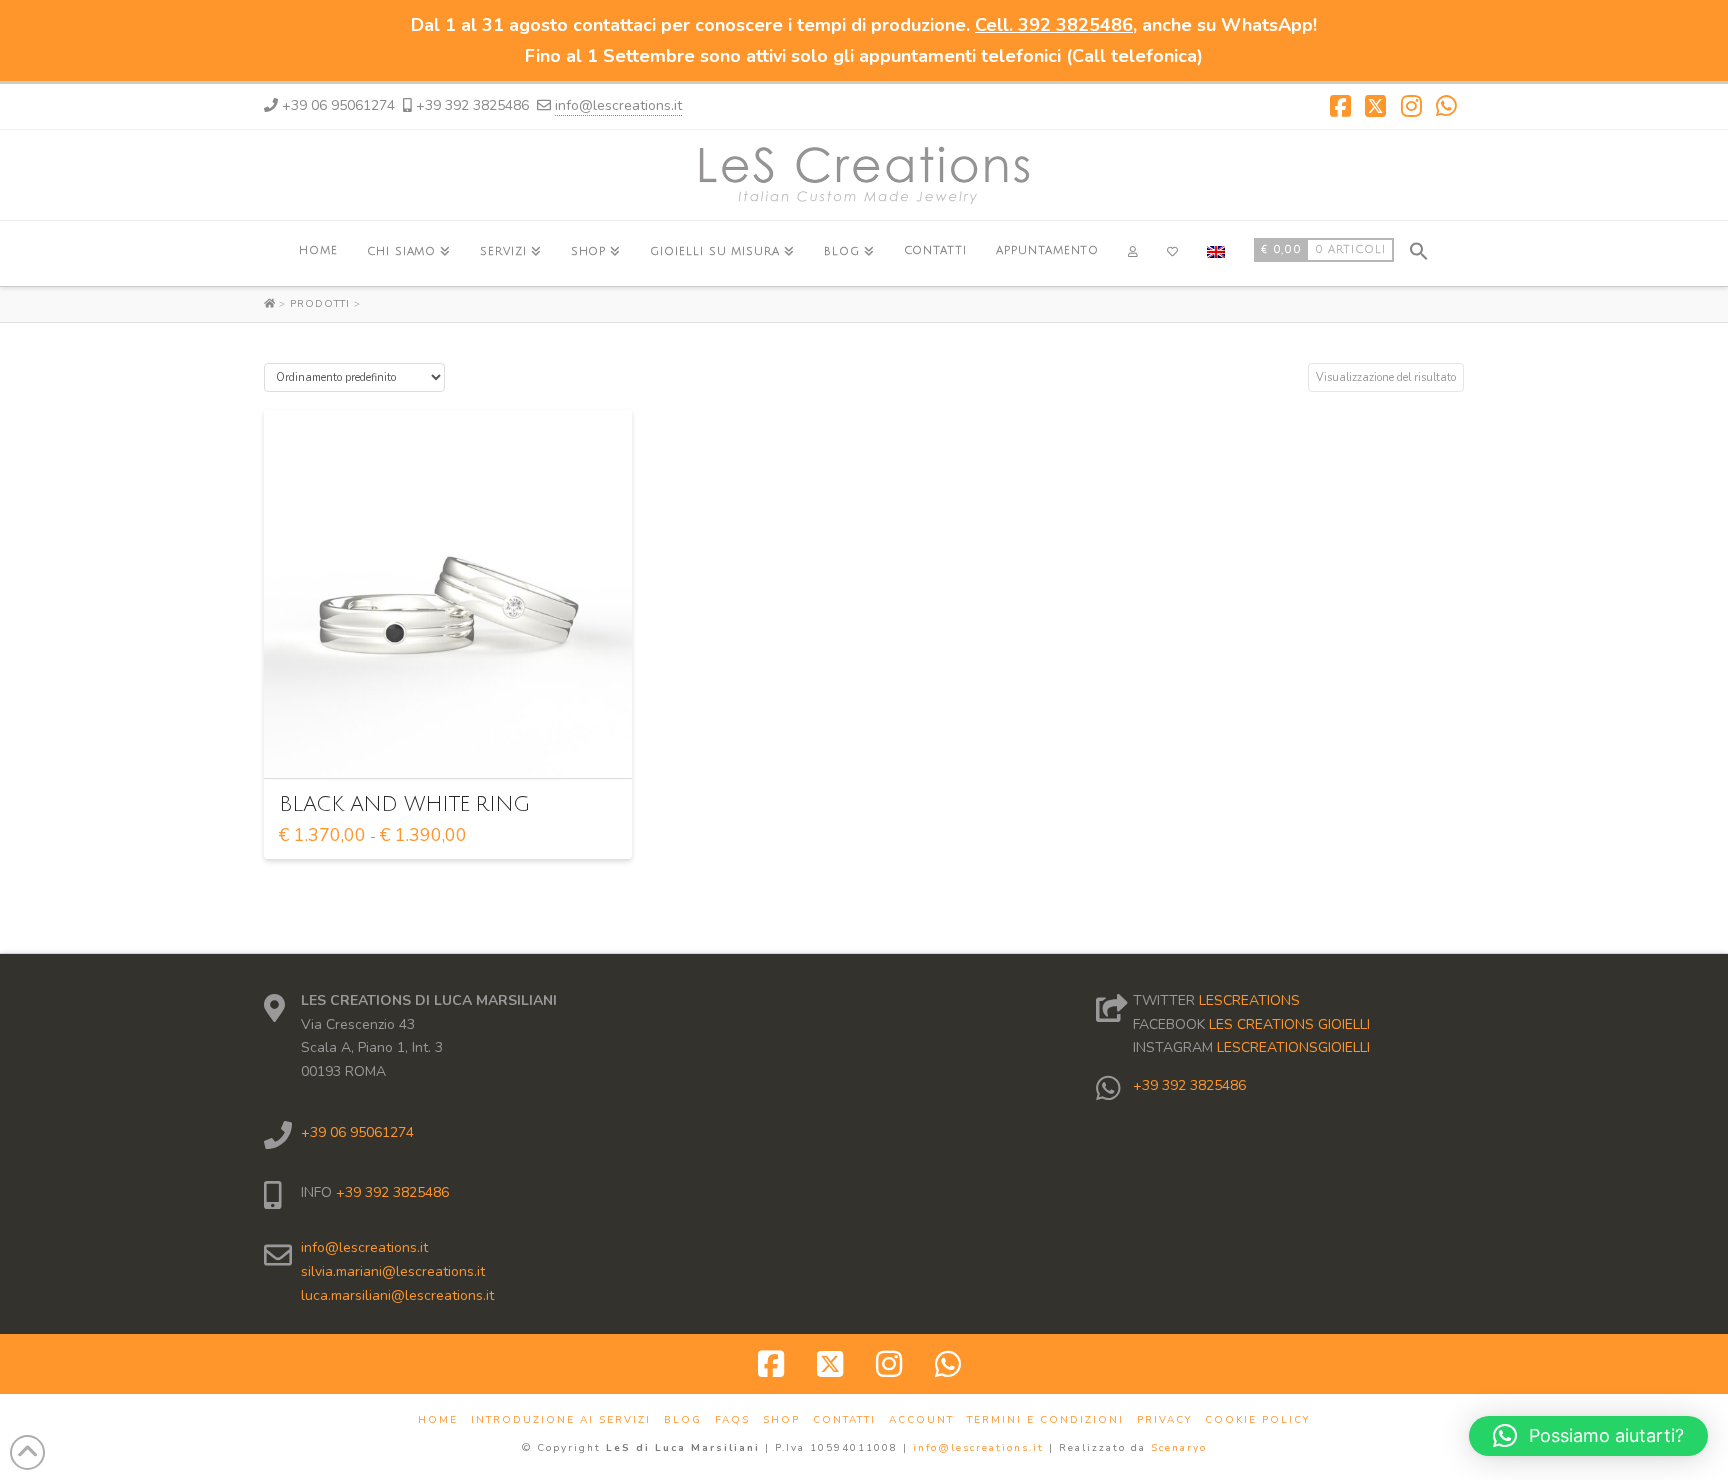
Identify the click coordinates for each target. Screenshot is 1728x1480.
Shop (781, 1420)
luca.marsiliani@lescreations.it (397, 1295)
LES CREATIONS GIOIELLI (1289, 1024)
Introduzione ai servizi (561, 1420)
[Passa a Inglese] (1215, 253)
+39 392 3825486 (390, 1192)
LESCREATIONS (1249, 1000)
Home (438, 1420)
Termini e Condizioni (1045, 1420)
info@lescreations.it (618, 105)
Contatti (844, 1420)
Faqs (732, 1420)
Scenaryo (1179, 1448)
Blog (683, 1420)
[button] (1419, 248)
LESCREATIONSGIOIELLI (1293, 1047)
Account (921, 1420)
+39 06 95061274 (357, 1132)
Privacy (1164, 1420)
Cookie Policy (1257, 1420)
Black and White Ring (404, 804)
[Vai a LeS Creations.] (271, 304)
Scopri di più (454, 745)
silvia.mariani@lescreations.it (393, 1271)
